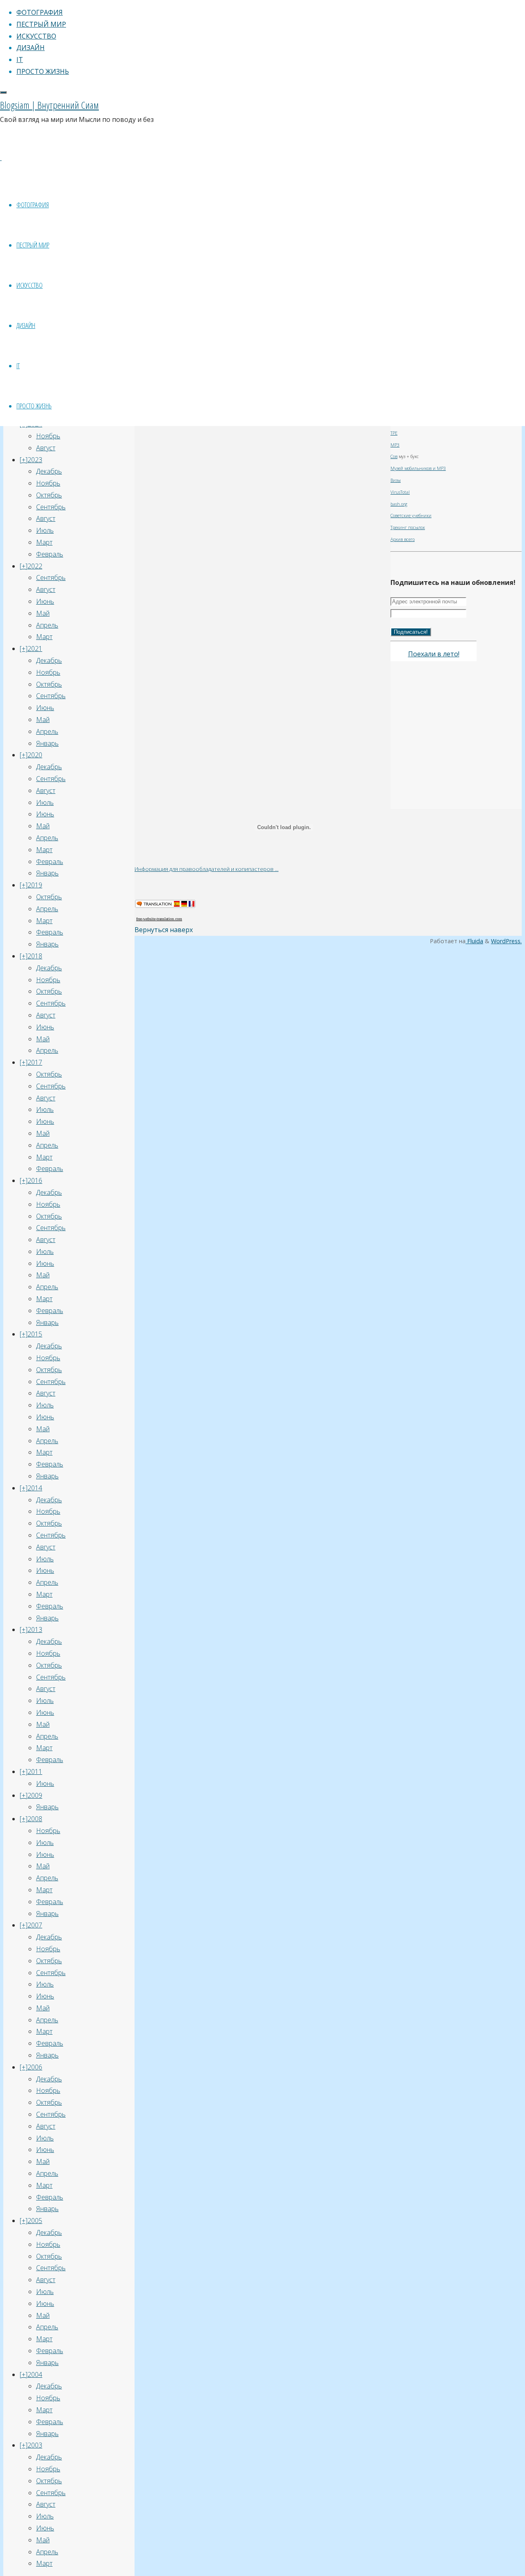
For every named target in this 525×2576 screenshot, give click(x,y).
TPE (394, 433)
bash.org (399, 504)
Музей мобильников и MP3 (418, 468)
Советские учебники (411, 516)
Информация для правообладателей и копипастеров (205, 869)
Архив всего (403, 539)
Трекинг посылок (408, 527)
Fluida (474, 941)
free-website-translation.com (159, 919)
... (277, 869)
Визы (396, 480)
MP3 (395, 445)
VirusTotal (400, 492)
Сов (394, 456)
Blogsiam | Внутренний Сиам (49, 105)
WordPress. (506, 941)
